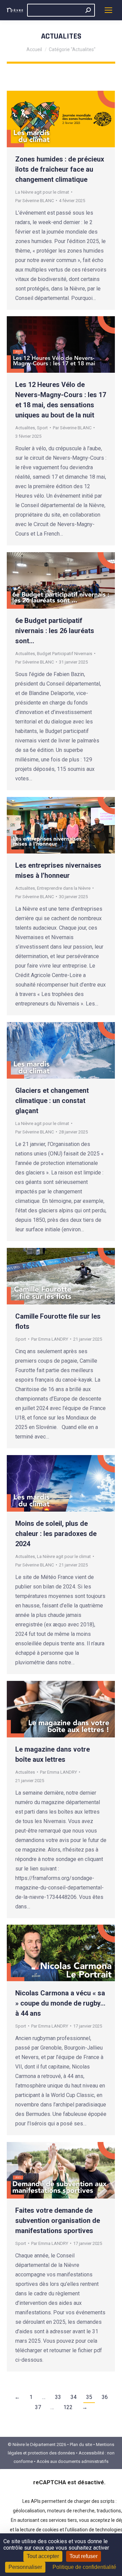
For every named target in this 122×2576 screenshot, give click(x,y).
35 (89, 2397)
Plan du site (81, 2444)
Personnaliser (25, 2567)
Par (35, 201)
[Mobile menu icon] (108, 10)
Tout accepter (43, 2556)
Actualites (25, 428)
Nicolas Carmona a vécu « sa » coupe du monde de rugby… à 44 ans (60, 2003)
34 (74, 2397)
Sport (42, 428)
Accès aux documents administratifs (73, 2461)
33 (58, 2397)
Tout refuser (84, 2556)
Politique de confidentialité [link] (84, 2567)
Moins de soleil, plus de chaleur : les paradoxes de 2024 (56, 1534)
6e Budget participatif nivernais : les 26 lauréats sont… (55, 631)
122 (68, 2407)
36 (105, 2397)
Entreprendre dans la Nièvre (64, 888)
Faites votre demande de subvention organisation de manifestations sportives (58, 2221)
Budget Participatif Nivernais (65, 654)
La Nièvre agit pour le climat (42, 192)
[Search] (88, 10)
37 (38, 2407)
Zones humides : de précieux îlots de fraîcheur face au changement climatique (60, 169)
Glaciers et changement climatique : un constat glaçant (52, 1101)
